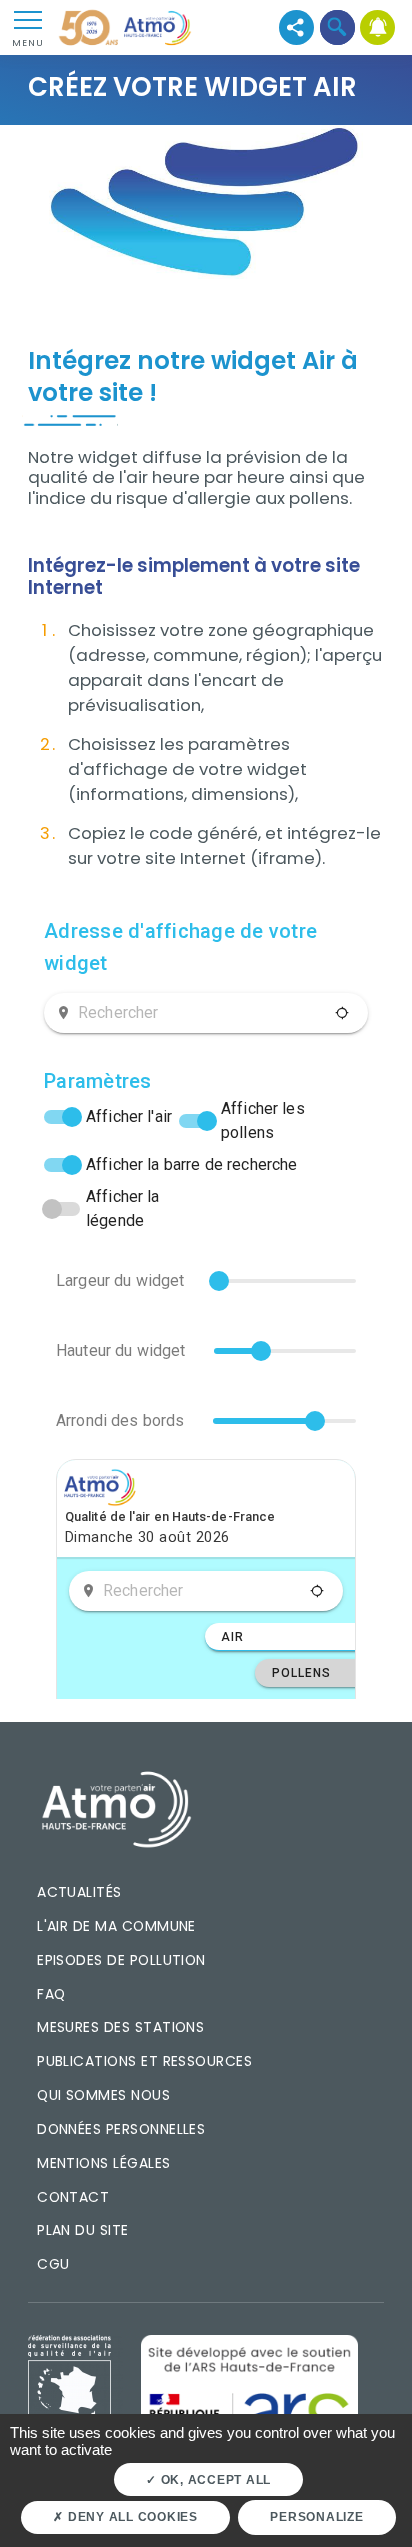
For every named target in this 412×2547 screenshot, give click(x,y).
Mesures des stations (120, 2027)
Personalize (316, 2517)
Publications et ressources (144, 2061)
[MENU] (28, 19)
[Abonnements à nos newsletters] (378, 27)
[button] (337, 27)
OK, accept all (214, 2480)
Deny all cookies (131, 2517)
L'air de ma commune (116, 1926)
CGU (53, 2264)
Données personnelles (121, 2129)
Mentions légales (103, 2163)
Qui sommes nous (103, 2095)
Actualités (79, 1892)
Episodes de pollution (121, 1960)
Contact (73, 2197)
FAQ (51, 1994)
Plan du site (83, 2230)
